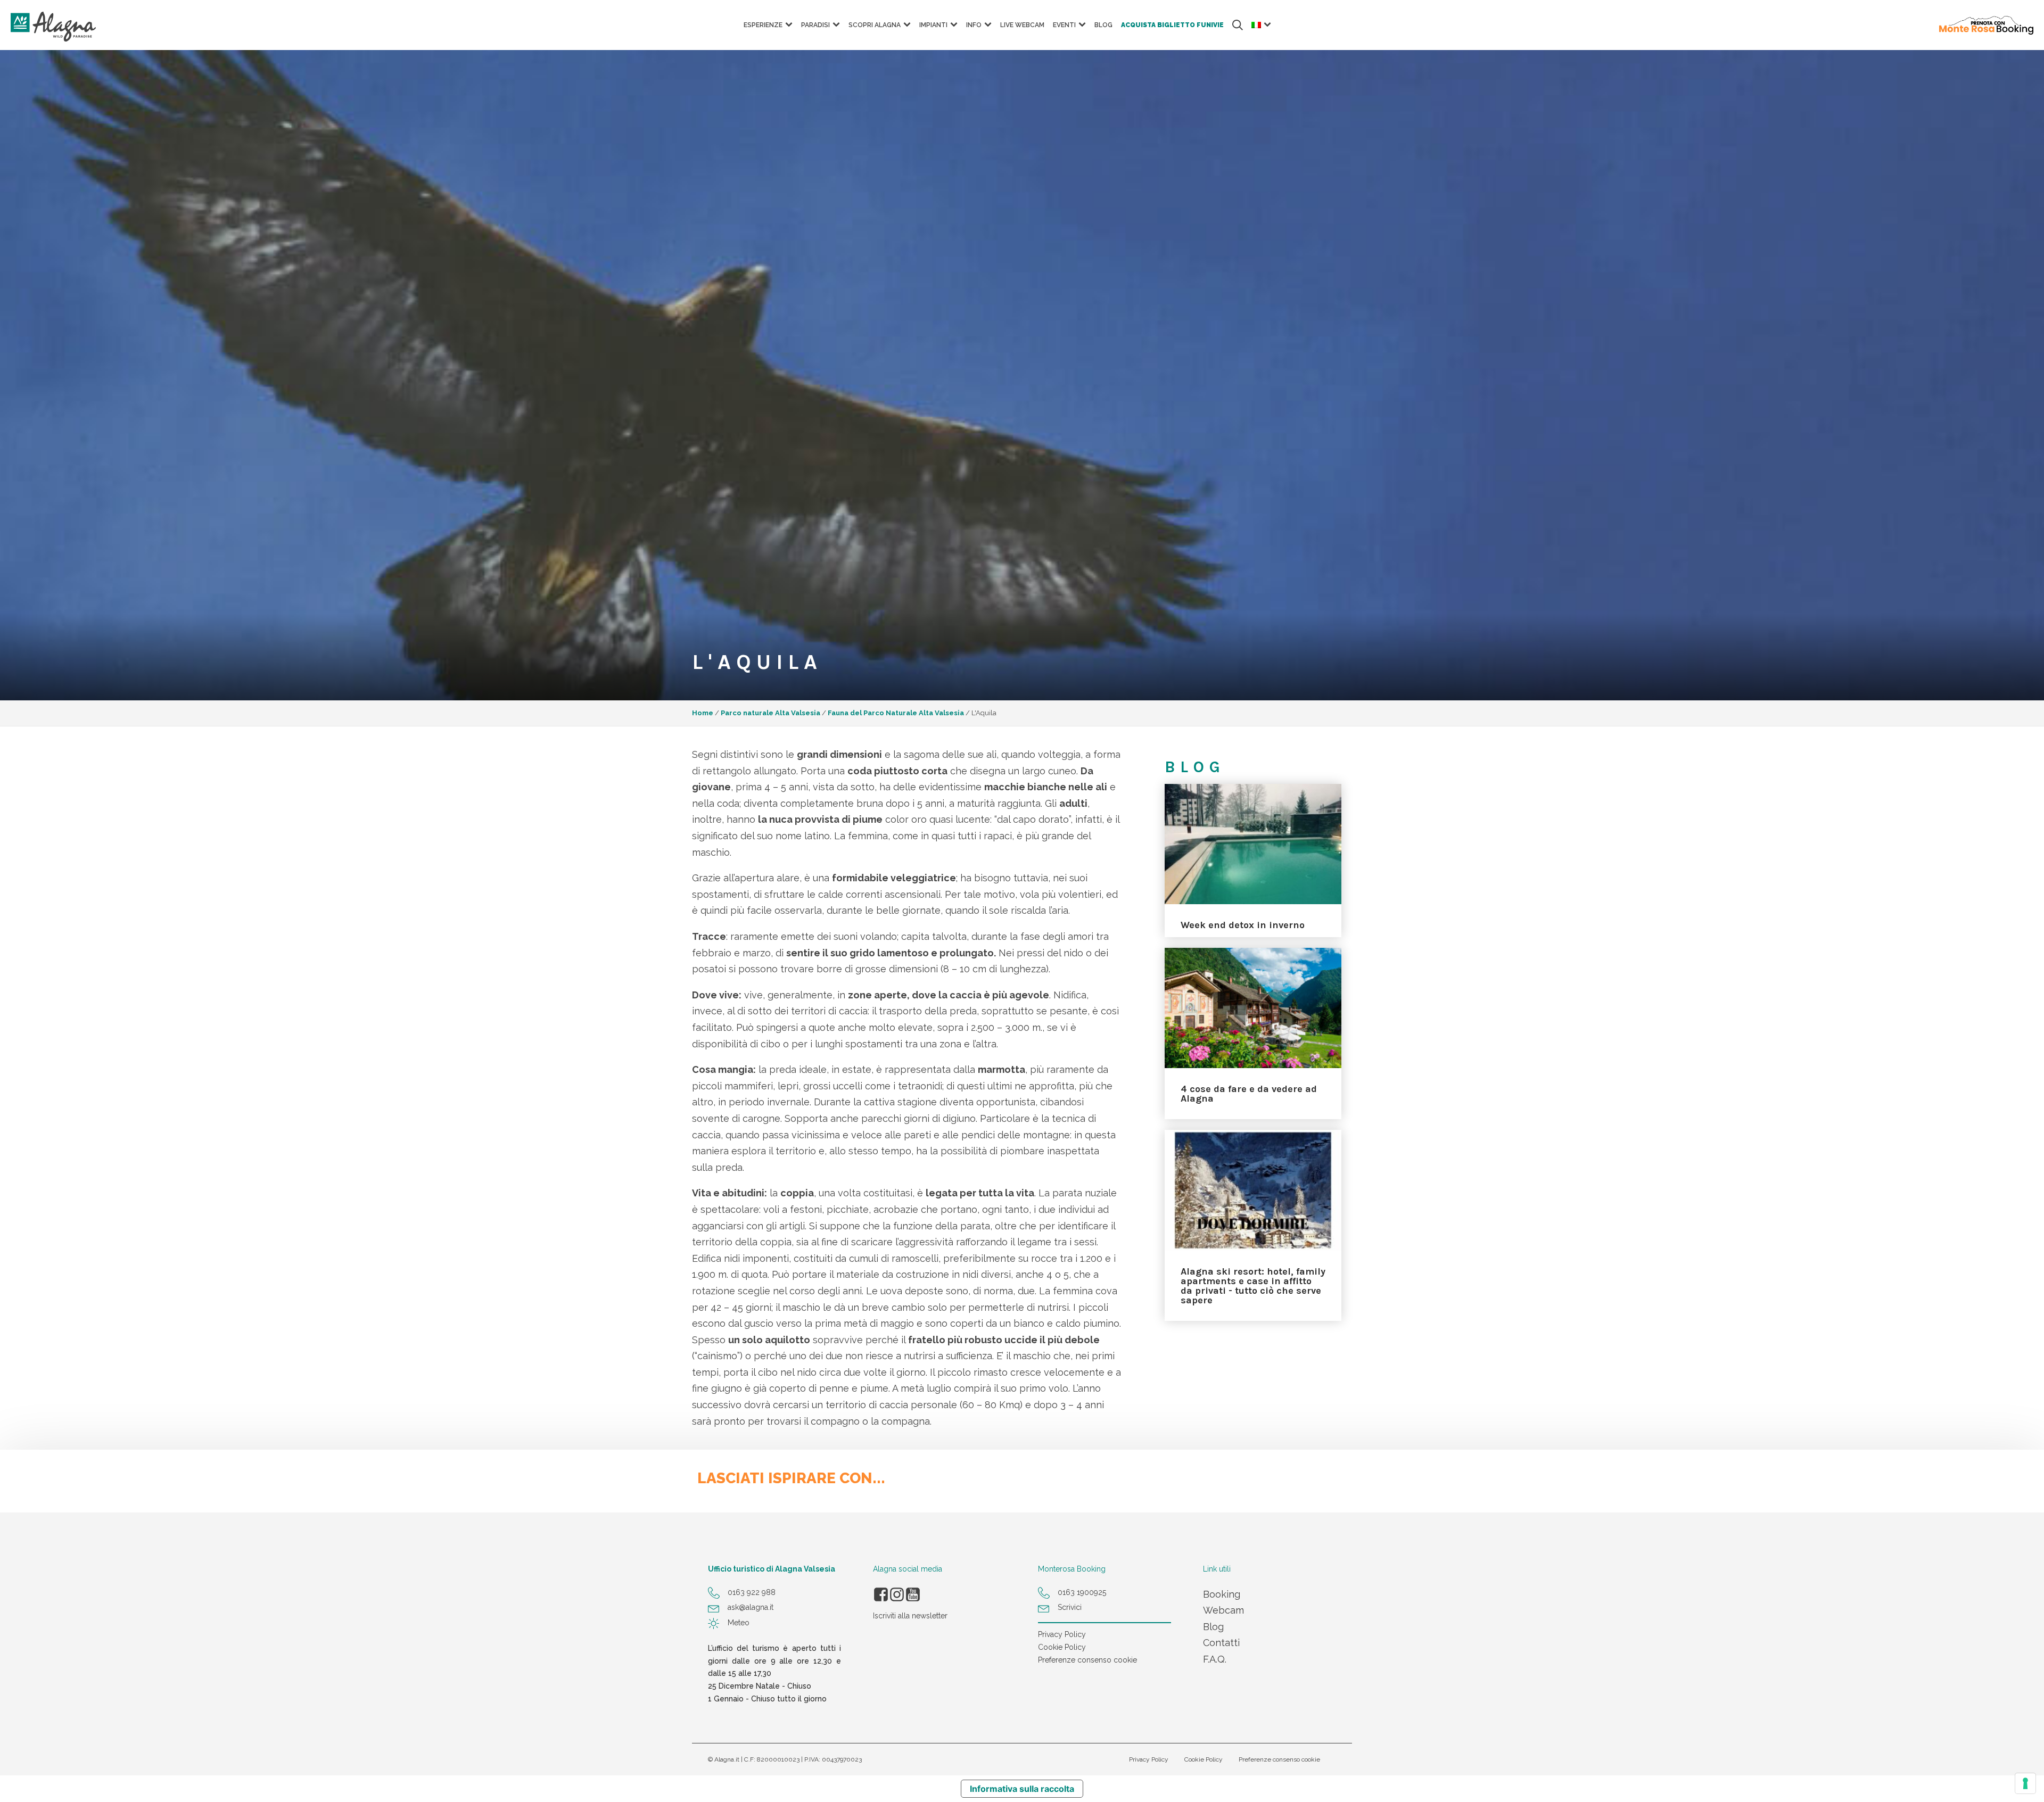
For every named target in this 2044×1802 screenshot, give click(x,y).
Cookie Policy (1062, 1647)
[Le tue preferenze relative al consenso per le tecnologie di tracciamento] (2025, 1783)
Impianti (933, 25)
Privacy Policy (1062, 1634)
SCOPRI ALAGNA (875, 25)
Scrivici (1070, 1607)
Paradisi (815, 25)
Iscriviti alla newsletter (910, 1616)
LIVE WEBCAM (1022, 25)
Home (703, 713)
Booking (1222, 1594)
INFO (974, 25)
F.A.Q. (1215, 1659)
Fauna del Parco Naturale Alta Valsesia (896, 713)
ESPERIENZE (763, 25)
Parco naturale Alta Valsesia (770, 713)
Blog (1103, 25)
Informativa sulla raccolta (1022, 1789)
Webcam (1223, 1610)
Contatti (1221, 1643)
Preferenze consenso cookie (1087, 1660)
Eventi (1064, 25)
